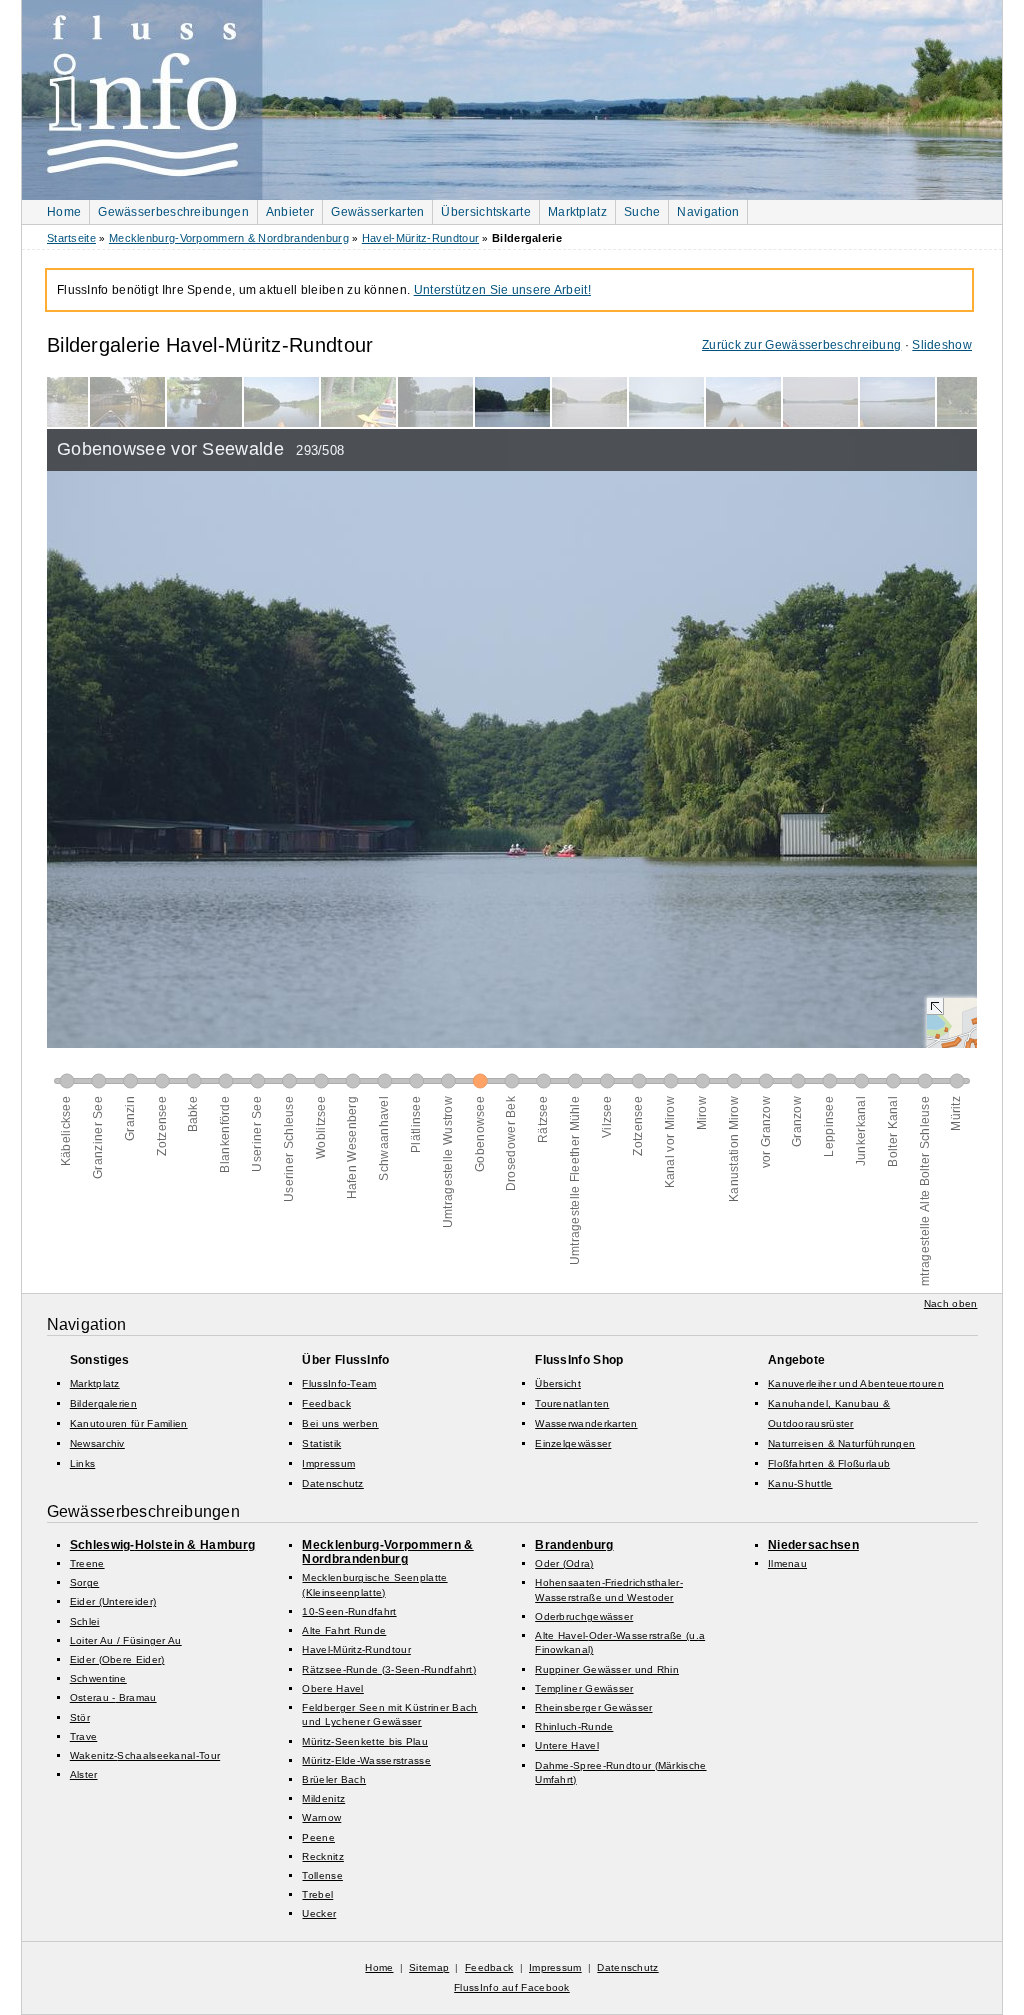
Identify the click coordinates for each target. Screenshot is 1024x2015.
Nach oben (951, 1303)
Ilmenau (787, 1563)
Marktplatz (577, 212)
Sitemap (429, 1967)
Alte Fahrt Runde (344, 1630)
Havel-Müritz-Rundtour (420, 238)
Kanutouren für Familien (129, 1423)
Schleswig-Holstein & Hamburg (162, 1545)
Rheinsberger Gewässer (593, 1707)
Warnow (321, 1817)
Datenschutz (332, 1483)
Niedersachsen (813, 1545)
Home (64, 212)
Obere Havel (332, 1688)
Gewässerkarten (377, 212)
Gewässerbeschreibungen (173, 212)
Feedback (326, 1403)
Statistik (321, 1443)
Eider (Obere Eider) (117, 1659)
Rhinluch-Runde (574, 1726)
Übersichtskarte (486, 212)
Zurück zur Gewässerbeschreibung (801, 345)
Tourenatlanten (572, 1403)
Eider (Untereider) (113, 1601)
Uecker (319, 1913)
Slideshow (942, 345)
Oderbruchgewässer (584, 1616)
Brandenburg (574, 1545)
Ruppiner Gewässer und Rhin (607, 1669)
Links (83, 1463)
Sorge (85, 1582)
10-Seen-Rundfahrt (349, 1611)
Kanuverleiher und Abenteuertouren (856, 1383)
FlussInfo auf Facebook (512, 1987)
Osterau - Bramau (113, 1697)
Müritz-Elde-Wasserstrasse (366, 1760)
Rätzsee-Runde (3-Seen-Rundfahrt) (389, 1669)
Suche (642, 212)
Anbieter (290, 212)
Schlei (85, 1621)
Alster (84, 1774)
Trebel (317, 1894)
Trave (84, 1736)
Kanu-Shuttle (800, 1483)
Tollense (322, 1875)
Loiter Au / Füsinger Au (126, 1640)
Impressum (328, 1463)
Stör (80, 1717)
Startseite (71, 238)
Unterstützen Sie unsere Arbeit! (502, 290)
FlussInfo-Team (339, 1383)
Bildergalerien (103, 1403)
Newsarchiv (97, 1443)
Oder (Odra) (564, 1563)
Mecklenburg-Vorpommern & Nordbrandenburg (229, 238)
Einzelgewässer (573, 1443)
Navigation (708, 212)
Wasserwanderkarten (586, 1423)
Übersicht (558, 1383)
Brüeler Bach (334, 1779)
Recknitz (322, 1856)
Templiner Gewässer (584, 1688)
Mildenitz (323, 1798)
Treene (87, 1563)
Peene (318, 1837)
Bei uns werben (340, 1423)
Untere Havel (567, 1745)
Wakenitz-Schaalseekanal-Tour (145, 1755)
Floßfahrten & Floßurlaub (829, 1463)
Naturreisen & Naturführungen (841, 1443)
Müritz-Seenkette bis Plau (365, 1741)
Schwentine (98, 1678)
